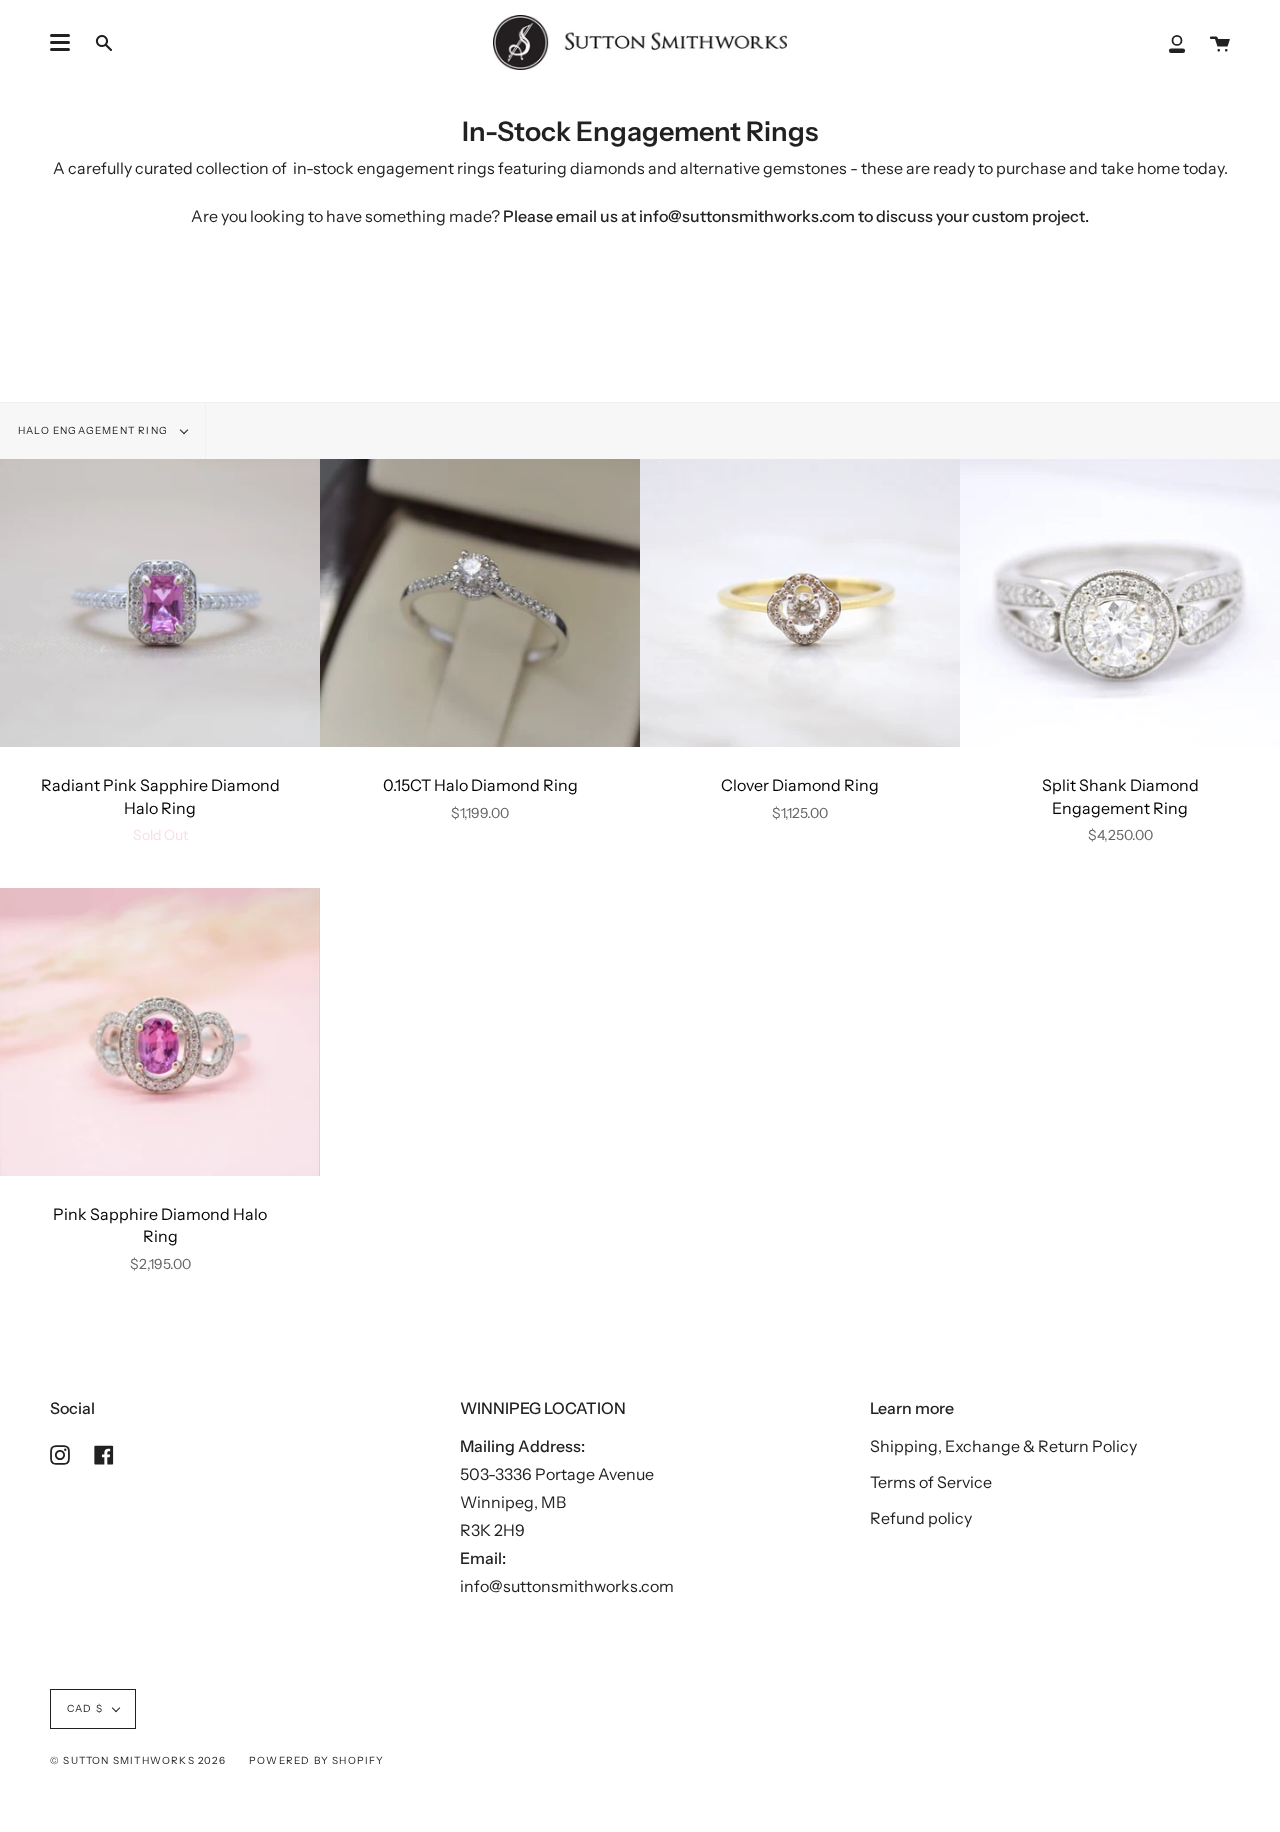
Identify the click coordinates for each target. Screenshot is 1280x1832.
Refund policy (921, 1518)
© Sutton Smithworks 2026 (138, 1760)
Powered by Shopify (317, 1760)
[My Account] (1177, 42)
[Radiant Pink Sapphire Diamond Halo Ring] (160, 603)
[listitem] (640, 228)
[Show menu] (60, 43)
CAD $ (85, 1708)
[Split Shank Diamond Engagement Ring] (1120, 603)
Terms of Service (931, 1482)
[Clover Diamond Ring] (800, 603)
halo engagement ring (94, 430)
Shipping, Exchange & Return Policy (1003, 1446)
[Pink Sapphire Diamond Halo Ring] (160, 1032)
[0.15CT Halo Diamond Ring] (480, 603)
